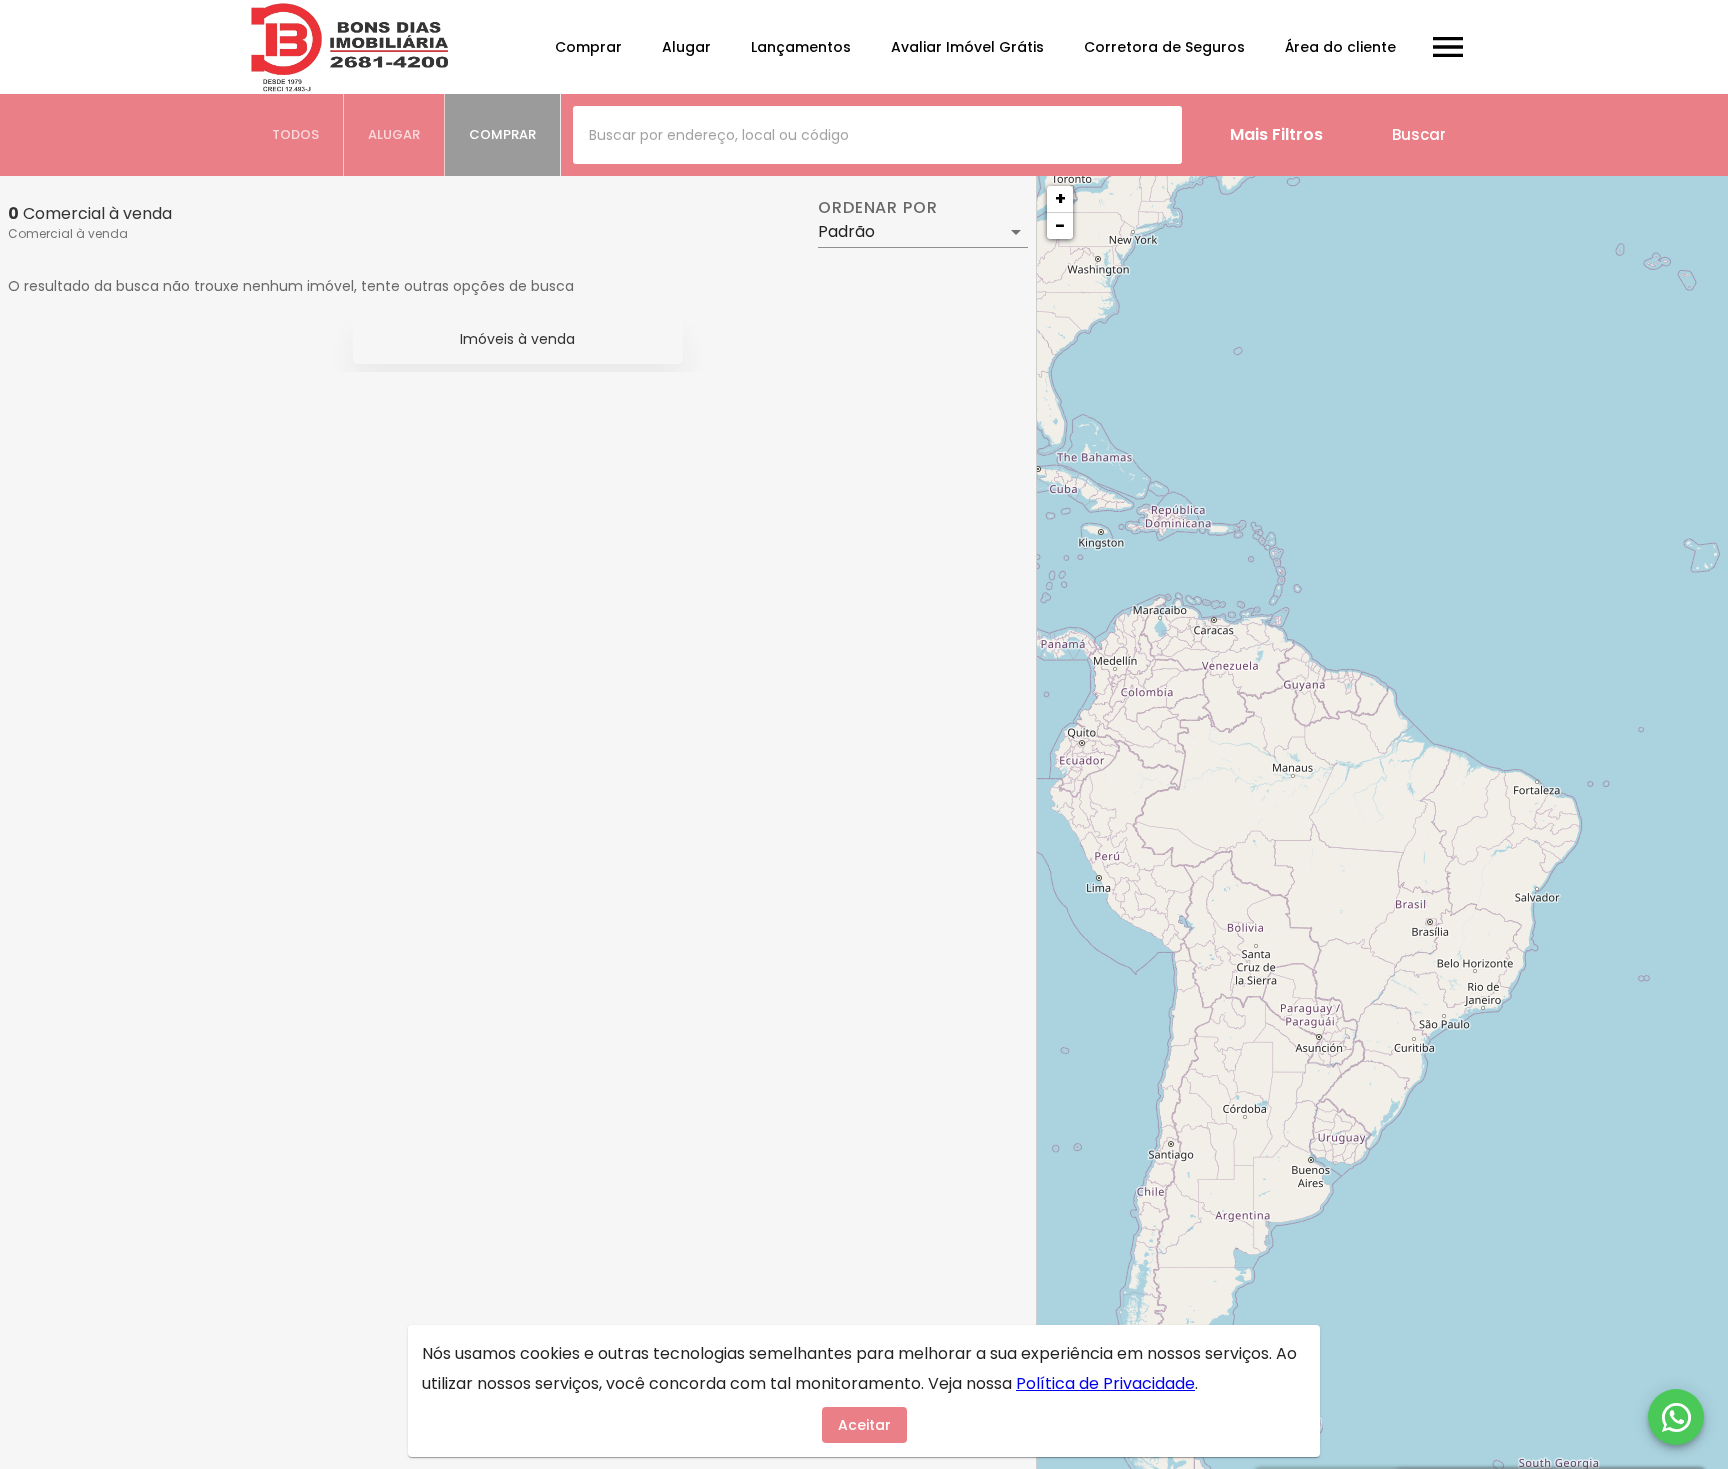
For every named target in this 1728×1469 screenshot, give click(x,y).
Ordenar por (878, 208)
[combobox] (877, 135)
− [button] (1060, 225)
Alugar (686, 47)
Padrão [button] (846, 231)
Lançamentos (801, 47)
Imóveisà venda (517, 339)
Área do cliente (1340, 47)
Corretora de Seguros (1164, 47)
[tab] (296, 135)
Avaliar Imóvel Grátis (967, 47)
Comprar (588, 47)
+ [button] (1060, 198)
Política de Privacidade (1105, 1383)
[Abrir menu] (1448, 47)
